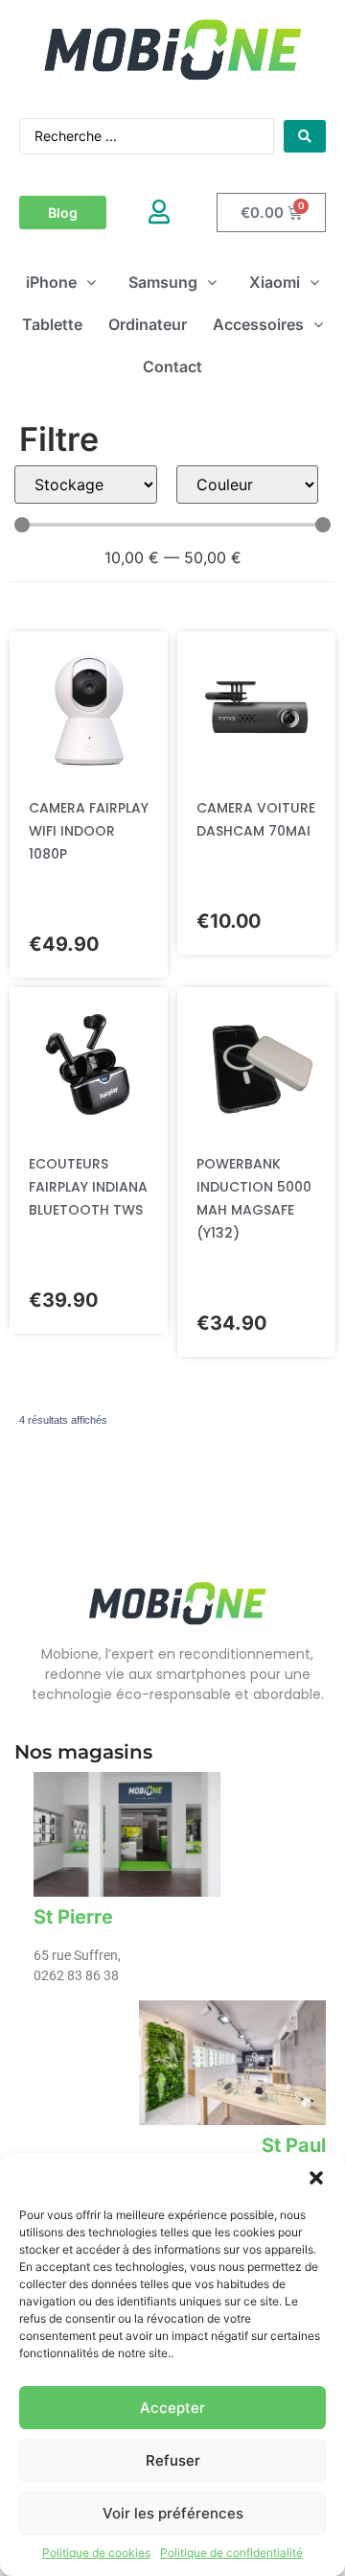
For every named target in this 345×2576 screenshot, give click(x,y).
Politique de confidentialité (231, 2552)
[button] (316, 2178)
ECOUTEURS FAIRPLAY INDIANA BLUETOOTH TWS (88, 1187)
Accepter (172, 2408)
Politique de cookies (96, 2552)
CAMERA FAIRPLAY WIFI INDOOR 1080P (89, 831)
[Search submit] (305, 136)
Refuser (173, 2460)
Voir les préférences (173, 2513)
